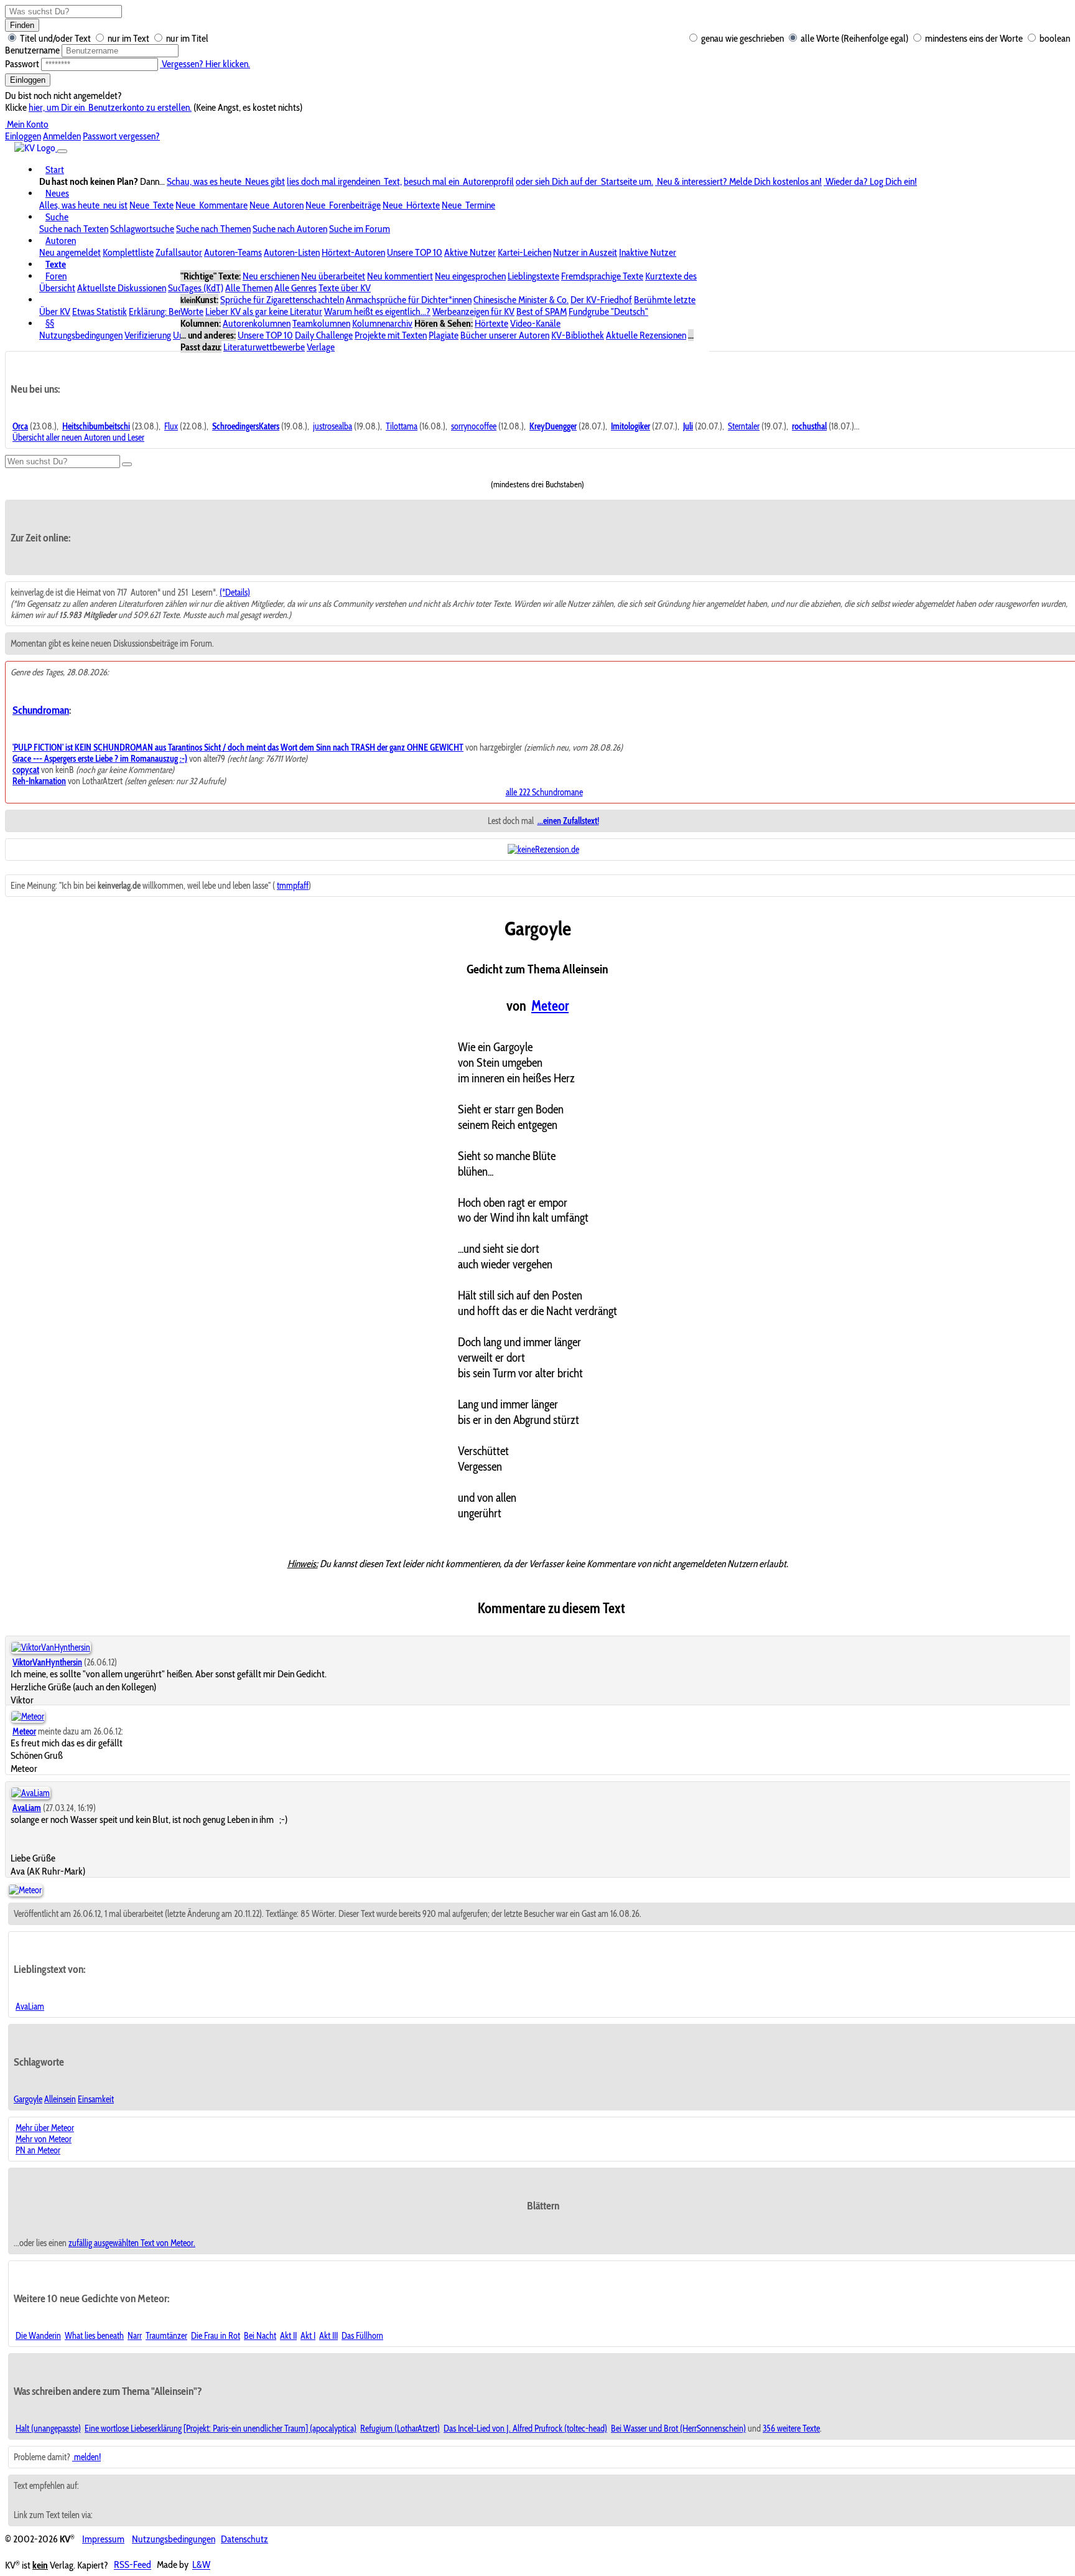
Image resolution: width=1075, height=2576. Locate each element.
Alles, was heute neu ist (83, 205)
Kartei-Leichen (524, 252)
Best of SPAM (542, 311)
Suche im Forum (360, 229)
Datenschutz (244, 2539)
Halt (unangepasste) (48, 2428)
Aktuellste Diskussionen (122, 288)
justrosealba (333, 426)
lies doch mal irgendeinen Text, (344, 181)
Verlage (321, 347)
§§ (50, 323)
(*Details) (235, 592)
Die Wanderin (38, 2336)
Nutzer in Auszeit (585, 252)
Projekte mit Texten (391, 335)
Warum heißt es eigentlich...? (377, 311)
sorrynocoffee (474, 426)
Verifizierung (148, 335)
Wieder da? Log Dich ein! (870, 181)
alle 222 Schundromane (544, 792)
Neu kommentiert (400, 276)
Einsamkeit (96, 2099)
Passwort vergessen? (121, 136)
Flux (171, 426)
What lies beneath (94, 2336)
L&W (201, 2565)
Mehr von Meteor (44, 2139)
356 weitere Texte (791, 2428)
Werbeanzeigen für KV (473, 311)
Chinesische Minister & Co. (521, 300)
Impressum (103, 2539)
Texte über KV (345, 288)
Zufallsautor (179, 252)
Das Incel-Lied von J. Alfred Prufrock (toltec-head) (525, 2428)
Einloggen (28, 80)
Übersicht (57, 288)
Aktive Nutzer (470, 252)
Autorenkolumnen (257, 323)
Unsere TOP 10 (415, 252)
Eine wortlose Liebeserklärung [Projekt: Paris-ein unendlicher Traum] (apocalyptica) (221, 2428)
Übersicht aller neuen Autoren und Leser (78, 438)
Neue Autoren (277, 205)
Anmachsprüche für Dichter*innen (409, 300)
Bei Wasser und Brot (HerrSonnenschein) (678, 2428)
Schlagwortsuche (142, 229)
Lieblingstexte (533, 276)
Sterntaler (744, 426)
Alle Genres (296, 288)
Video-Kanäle (535, 323)
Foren (56, 276)
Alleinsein (60, 2099)
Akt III (328, 2336)
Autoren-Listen (292, 252)
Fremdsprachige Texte (602, 276)
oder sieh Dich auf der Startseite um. (584, 181)
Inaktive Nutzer (648, 252)
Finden (22, 25)
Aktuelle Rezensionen (646, 335)
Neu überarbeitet (333, 276)
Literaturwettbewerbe (264, 347)
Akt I (308, 2336)
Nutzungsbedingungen (81, 335)
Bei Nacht (260, 2336)
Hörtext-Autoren (353, 252)
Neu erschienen (271, 276)
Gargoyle (28, 2099)
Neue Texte (151, 205)
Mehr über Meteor (45, 2128)
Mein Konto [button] (27, 124)
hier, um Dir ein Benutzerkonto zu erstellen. (110, 107)
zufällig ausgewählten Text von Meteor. (132, 2243)
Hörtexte (491, 323)
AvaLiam (30, 2007)
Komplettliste (128, 252)
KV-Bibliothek (578, 335)
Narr (135, 2336)
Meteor (550, 1006)
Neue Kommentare (212, 205)
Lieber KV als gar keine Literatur (264, 311)
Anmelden (62, 136)
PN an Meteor (38, 2150)
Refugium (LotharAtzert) (400, 2428)
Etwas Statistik (100, 311)
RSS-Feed (133, 2565)
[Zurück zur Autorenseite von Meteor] (25, 1890)
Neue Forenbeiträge (343, 205)
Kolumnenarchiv (382, 323)
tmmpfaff (293, 886)
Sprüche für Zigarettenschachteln (282, 300)
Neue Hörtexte (411, 205)
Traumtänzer (166, 2336)
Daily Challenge (324, 335)
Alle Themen (249, 288)
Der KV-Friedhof (601, 300)
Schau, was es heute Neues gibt (226, 181)
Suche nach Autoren (290, 229)
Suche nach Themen (213, 229)
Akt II (288, 2336)
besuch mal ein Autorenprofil (459, 181)
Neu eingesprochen (470, 276)
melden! (86, 2457)
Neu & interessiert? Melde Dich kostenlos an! (738, 181)
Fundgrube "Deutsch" (608, 311)
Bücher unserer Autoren (505, 335)
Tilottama (402, 426)
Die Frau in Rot (216, 2336)
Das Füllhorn (362, 2336)
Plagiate (444, 335)
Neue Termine (468, 205)
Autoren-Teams (233, 252)
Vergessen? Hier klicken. (205, 64)
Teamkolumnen (321, 323)
